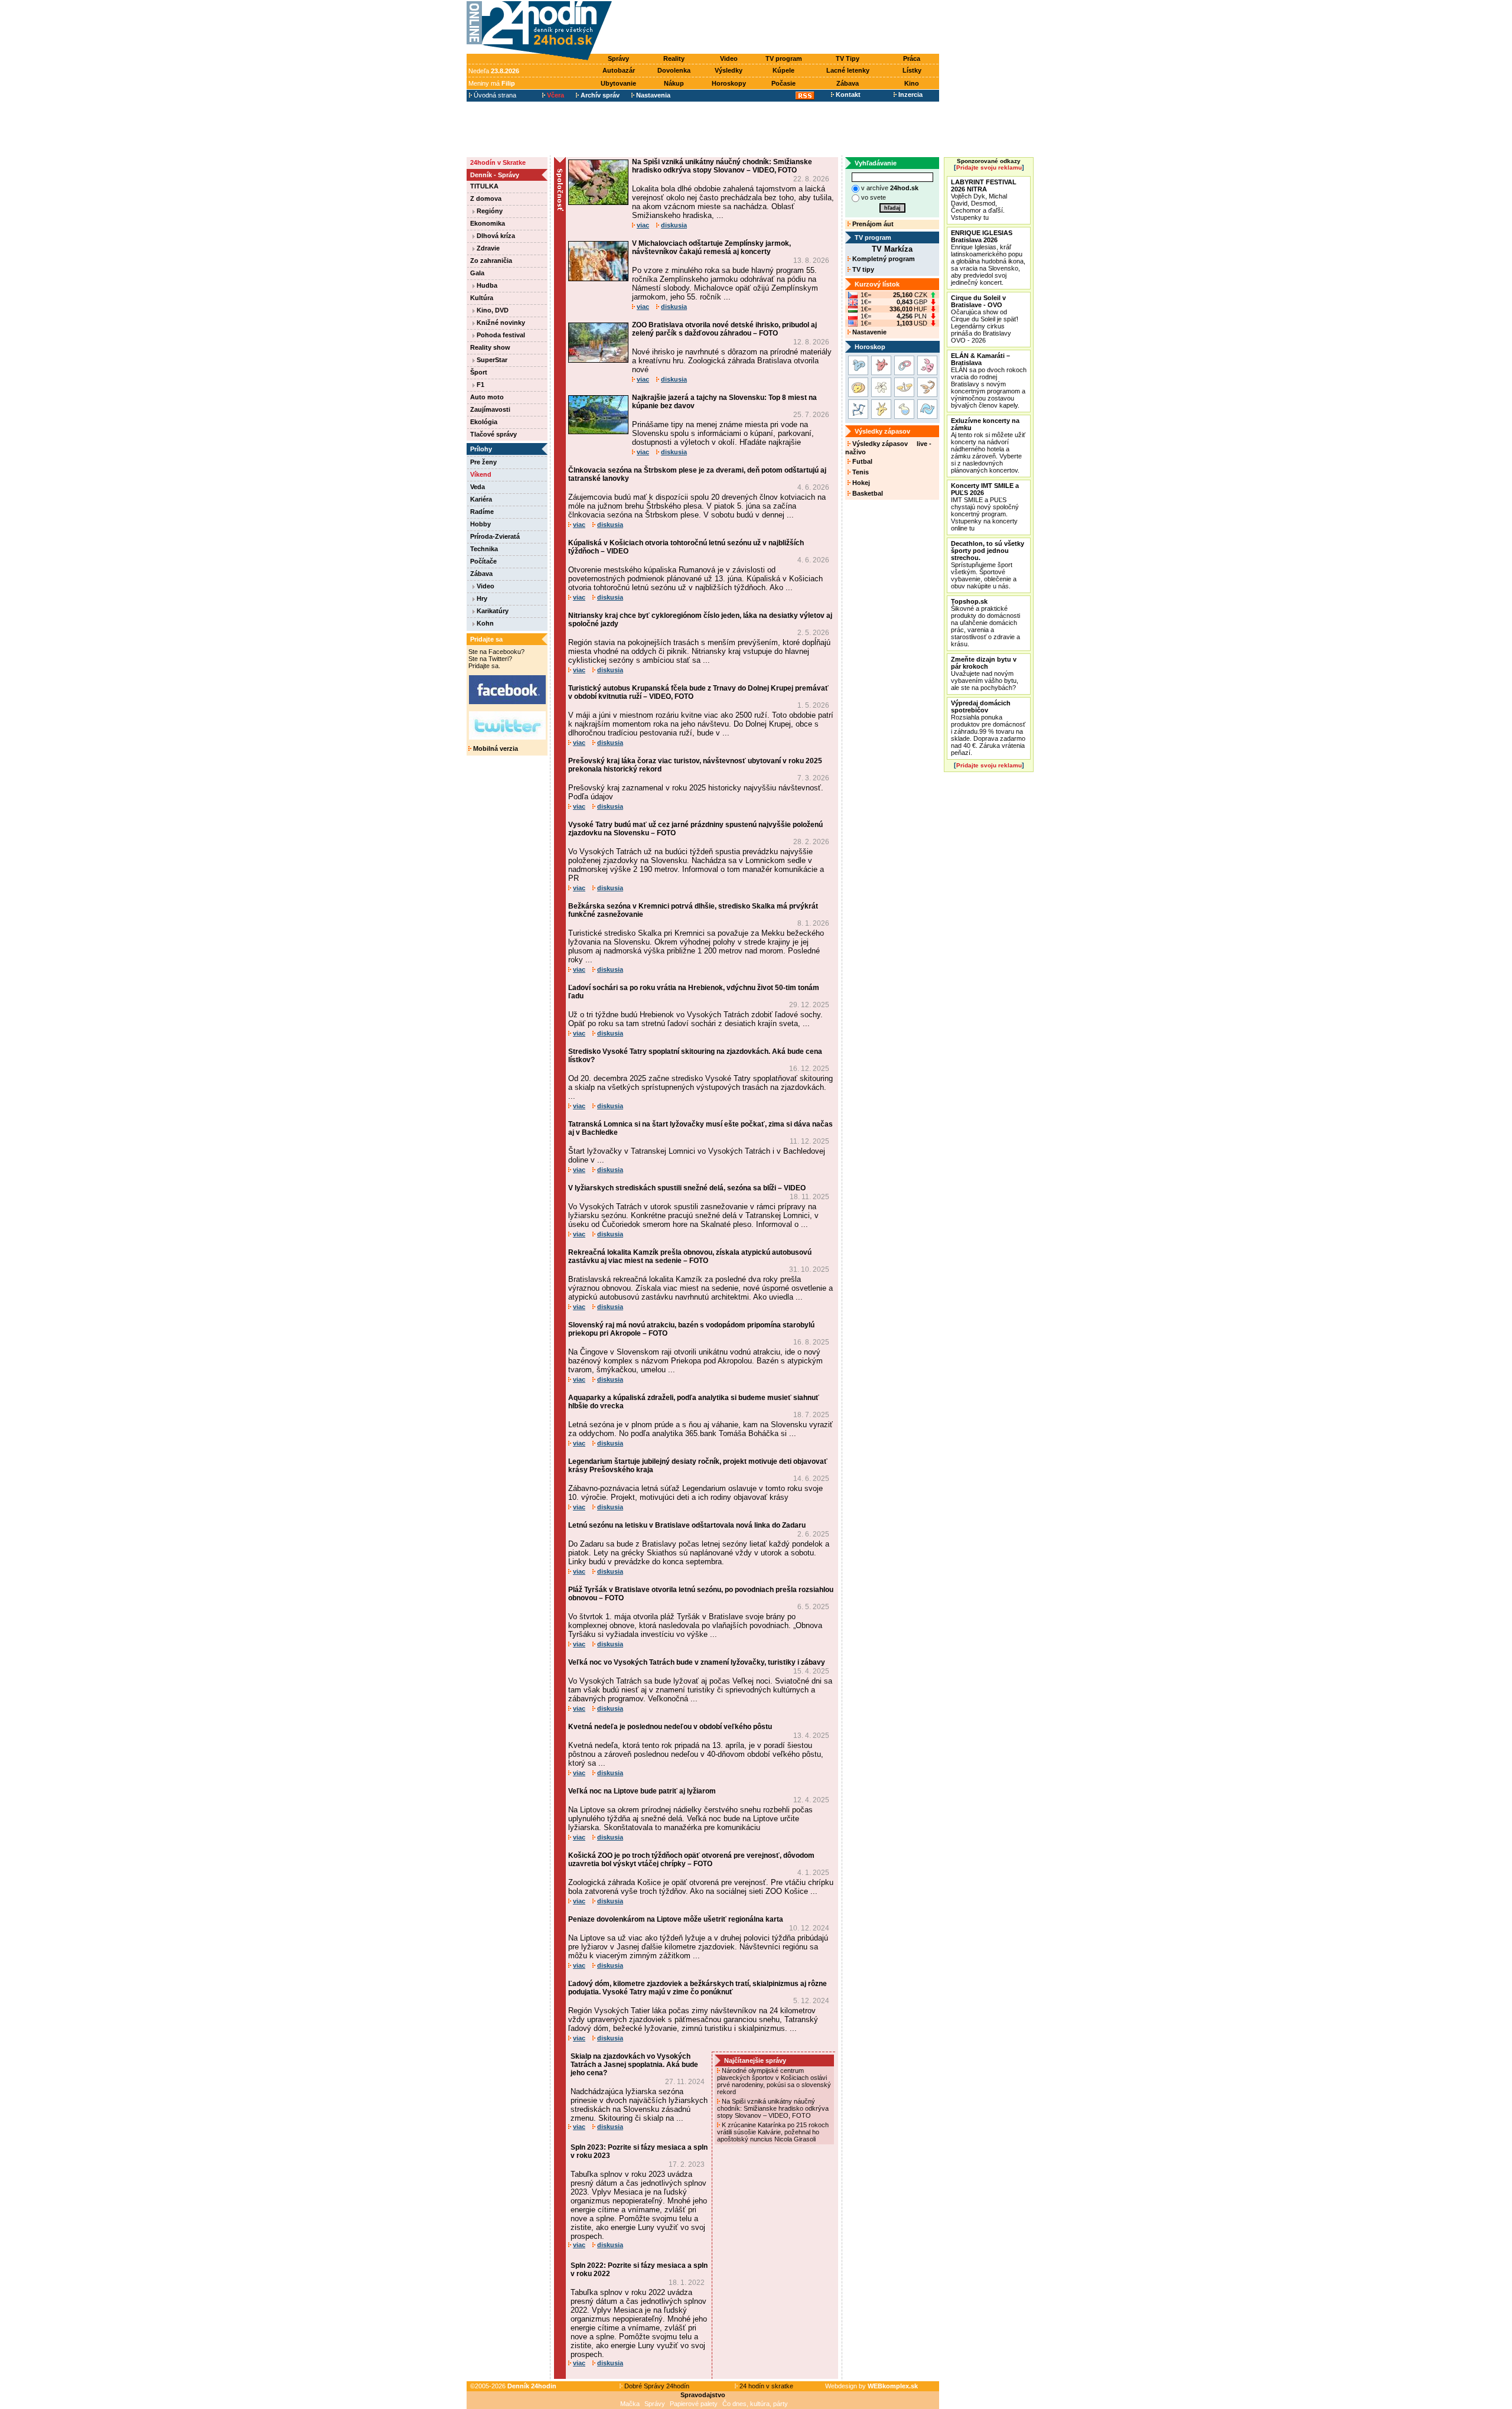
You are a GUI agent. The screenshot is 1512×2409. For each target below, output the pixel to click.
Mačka (630, 2404)
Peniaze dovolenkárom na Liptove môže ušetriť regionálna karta (676, 1919)
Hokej (860, 483)
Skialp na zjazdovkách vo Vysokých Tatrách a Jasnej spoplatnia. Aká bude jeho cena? (634, 2065)
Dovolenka (674, 70)
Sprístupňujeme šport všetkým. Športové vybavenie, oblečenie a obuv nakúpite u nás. (988, 565)
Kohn (484, 623)
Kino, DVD (492, 310)
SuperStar (491, 360)
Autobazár (619, 70)
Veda (478, 487)
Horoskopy (729, 83)
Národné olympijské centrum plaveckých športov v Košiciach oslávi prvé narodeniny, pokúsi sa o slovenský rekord (774, 2081)
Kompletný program (883, 259)
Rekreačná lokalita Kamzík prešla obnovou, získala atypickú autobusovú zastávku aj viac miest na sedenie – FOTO (690, 1256)
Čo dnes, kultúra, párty (755, 2404)
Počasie (783, 83)
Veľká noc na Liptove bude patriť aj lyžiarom (642, 1791)
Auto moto (487, 397)
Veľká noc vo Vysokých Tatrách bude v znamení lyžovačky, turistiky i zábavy (697, 1662)
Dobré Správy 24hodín (656, 2386)
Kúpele (783, 70)
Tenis (860, 472)
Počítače (483, 561)
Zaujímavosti (490, 409)
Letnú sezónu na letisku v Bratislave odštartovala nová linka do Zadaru (687, 1525)
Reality (674, 58)
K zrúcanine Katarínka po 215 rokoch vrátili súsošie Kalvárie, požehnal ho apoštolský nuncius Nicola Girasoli (773, 2132)
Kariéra (481, 499)
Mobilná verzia (495, 748)
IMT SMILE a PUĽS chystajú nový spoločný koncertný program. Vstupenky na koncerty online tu (985, 507)
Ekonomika (488, 223)
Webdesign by (871, 2386)
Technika (484, 549)
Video (729, 58)
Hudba (486, 285)
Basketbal (867, 493)
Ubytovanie (618, 83)
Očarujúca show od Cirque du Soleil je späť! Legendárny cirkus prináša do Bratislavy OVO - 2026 (985, 319)
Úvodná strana (494, 95)
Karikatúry (492, 611)
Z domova (486, 198)
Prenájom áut (872, 224)
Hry (481, 598)
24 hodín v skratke (765, 2386)
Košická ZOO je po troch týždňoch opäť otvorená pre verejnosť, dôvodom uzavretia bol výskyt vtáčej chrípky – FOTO (691, 1860)
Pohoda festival (500, 335)
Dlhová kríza (495, 236)
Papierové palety (694, 2404)
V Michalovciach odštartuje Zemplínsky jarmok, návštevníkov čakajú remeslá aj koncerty (711, 248)
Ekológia (484, 422)
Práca (912, 58)
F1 (480, 385)
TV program (784, 58)
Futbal (861, 461)
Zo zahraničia (491, 261)
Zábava (848, 83)
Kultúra (482, 298)
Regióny (489, 211)
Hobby (480, 524)
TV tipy (862, 269)
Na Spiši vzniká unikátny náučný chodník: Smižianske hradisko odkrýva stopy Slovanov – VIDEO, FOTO (722, 166)
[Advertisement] (778, 28)
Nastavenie (869, 332)
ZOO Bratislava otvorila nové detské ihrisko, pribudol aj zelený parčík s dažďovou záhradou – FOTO (724, 329)
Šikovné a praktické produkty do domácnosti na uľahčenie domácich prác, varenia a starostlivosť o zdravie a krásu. (985, 623)
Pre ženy (483, 462)
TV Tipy (848, 58)
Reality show (490, 347)
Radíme (482, 512)
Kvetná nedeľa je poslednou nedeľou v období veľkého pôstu (670, 1727)
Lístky (912, 70)
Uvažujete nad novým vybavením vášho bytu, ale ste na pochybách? (985, 673)
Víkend (481, 474)
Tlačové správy (493, 434)
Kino (912, 83)
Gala (477, 273)
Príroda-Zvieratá (495, 536)
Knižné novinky (500, 323)
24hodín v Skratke (498, 162)
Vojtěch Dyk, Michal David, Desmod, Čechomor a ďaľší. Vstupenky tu (984, 200)
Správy (618, 58)
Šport (479, 372)
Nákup (674, 83)
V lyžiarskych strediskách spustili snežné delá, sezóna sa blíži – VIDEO (687, 1188)
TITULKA (484, 186)
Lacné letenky (848, 70)
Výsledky (729, 70)
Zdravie (487, 248)
